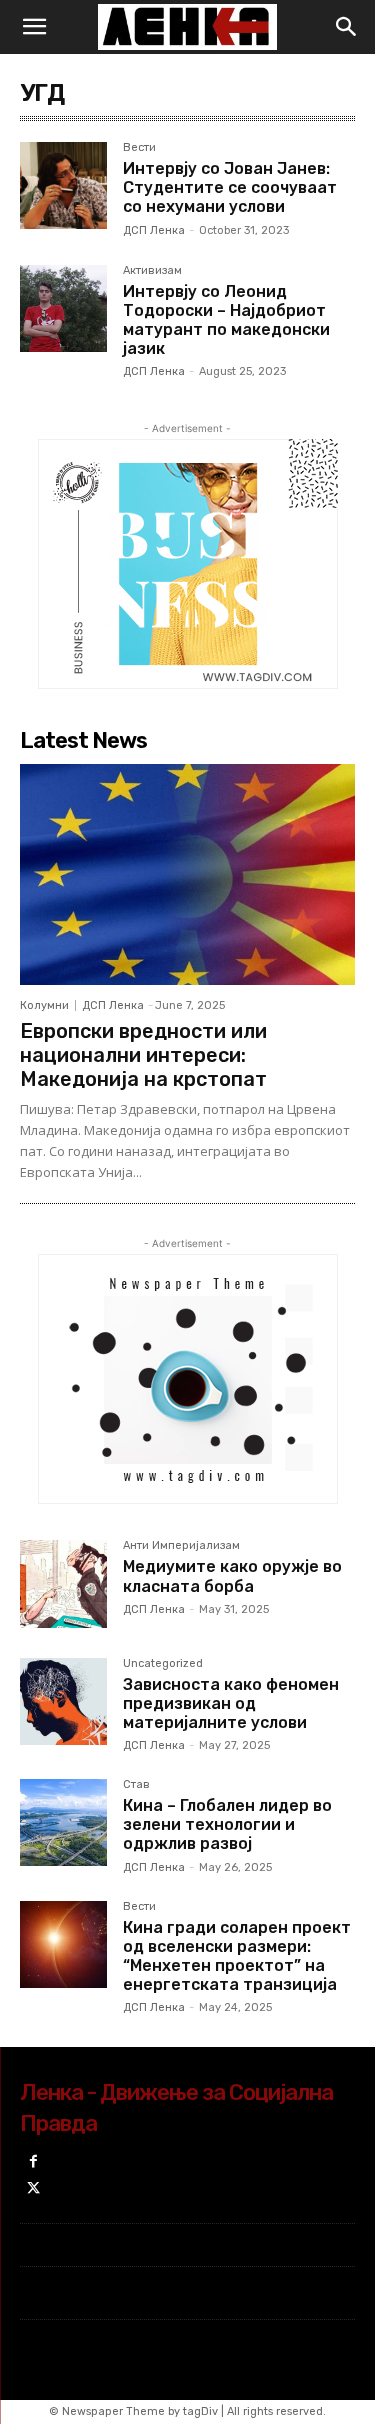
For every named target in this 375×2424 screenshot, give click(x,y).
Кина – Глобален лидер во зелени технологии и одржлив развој (227, 1824)
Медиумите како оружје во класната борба (232, 1576)
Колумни (44, 1005)
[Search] (347, 27)
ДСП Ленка (154, 230)
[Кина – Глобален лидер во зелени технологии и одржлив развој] (63, 1822)
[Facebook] (33, 2162)
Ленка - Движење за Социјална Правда (176, 2108)
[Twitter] (33, 2189)
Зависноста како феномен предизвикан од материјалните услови (231, 1703)
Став (136, 1785)
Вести (139, 148)
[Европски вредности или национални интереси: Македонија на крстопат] (187, 874)
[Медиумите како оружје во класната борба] (63, 1583)
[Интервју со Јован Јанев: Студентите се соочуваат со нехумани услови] (63, 185)
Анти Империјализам (181, 1546)
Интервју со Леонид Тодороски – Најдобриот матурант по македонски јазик (226, 320)
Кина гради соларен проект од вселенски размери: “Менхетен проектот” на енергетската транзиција (237, 1956)
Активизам (152, 271)
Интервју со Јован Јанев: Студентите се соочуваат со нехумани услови (230, 187)
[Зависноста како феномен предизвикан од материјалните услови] (63, 1701)
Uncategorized (163, 1664)
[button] (34, 27)
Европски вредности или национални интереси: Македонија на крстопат (143, 1055)
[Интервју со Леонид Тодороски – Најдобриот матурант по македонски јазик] (63, 308)
